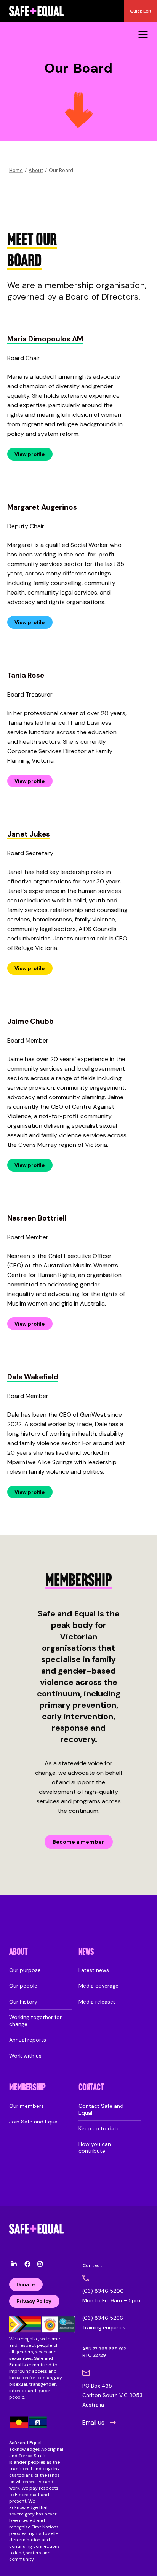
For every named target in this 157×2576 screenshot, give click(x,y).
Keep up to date (99, 2128)
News (86, 1952)
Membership (27, 2088)
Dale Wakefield (33, 1377)
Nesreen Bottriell (37, 1218)
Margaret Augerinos (42, 507)
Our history (23, 2002)
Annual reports (28, 2040)
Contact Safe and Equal (101, 2109)
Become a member (78, 1842)
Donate (26, 2285)
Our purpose (25, 1970)
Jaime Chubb (30, 1021)
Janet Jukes (29, 834)
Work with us (25, 2056)
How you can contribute (95, 2147)
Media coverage (99, 1986)
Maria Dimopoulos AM (45, 339)
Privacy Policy (34, 2301)
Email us (93, 2422)
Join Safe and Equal (34, 2122)
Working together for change (35, 2021)
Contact (91, 2088)
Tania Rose (26, 675)
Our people (23, 1986)
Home (16, 170)
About (36, 170)
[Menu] (143, 34)
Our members (26, 2106)
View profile (30, 454)
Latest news (94, 1970)
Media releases (97, 2002)
